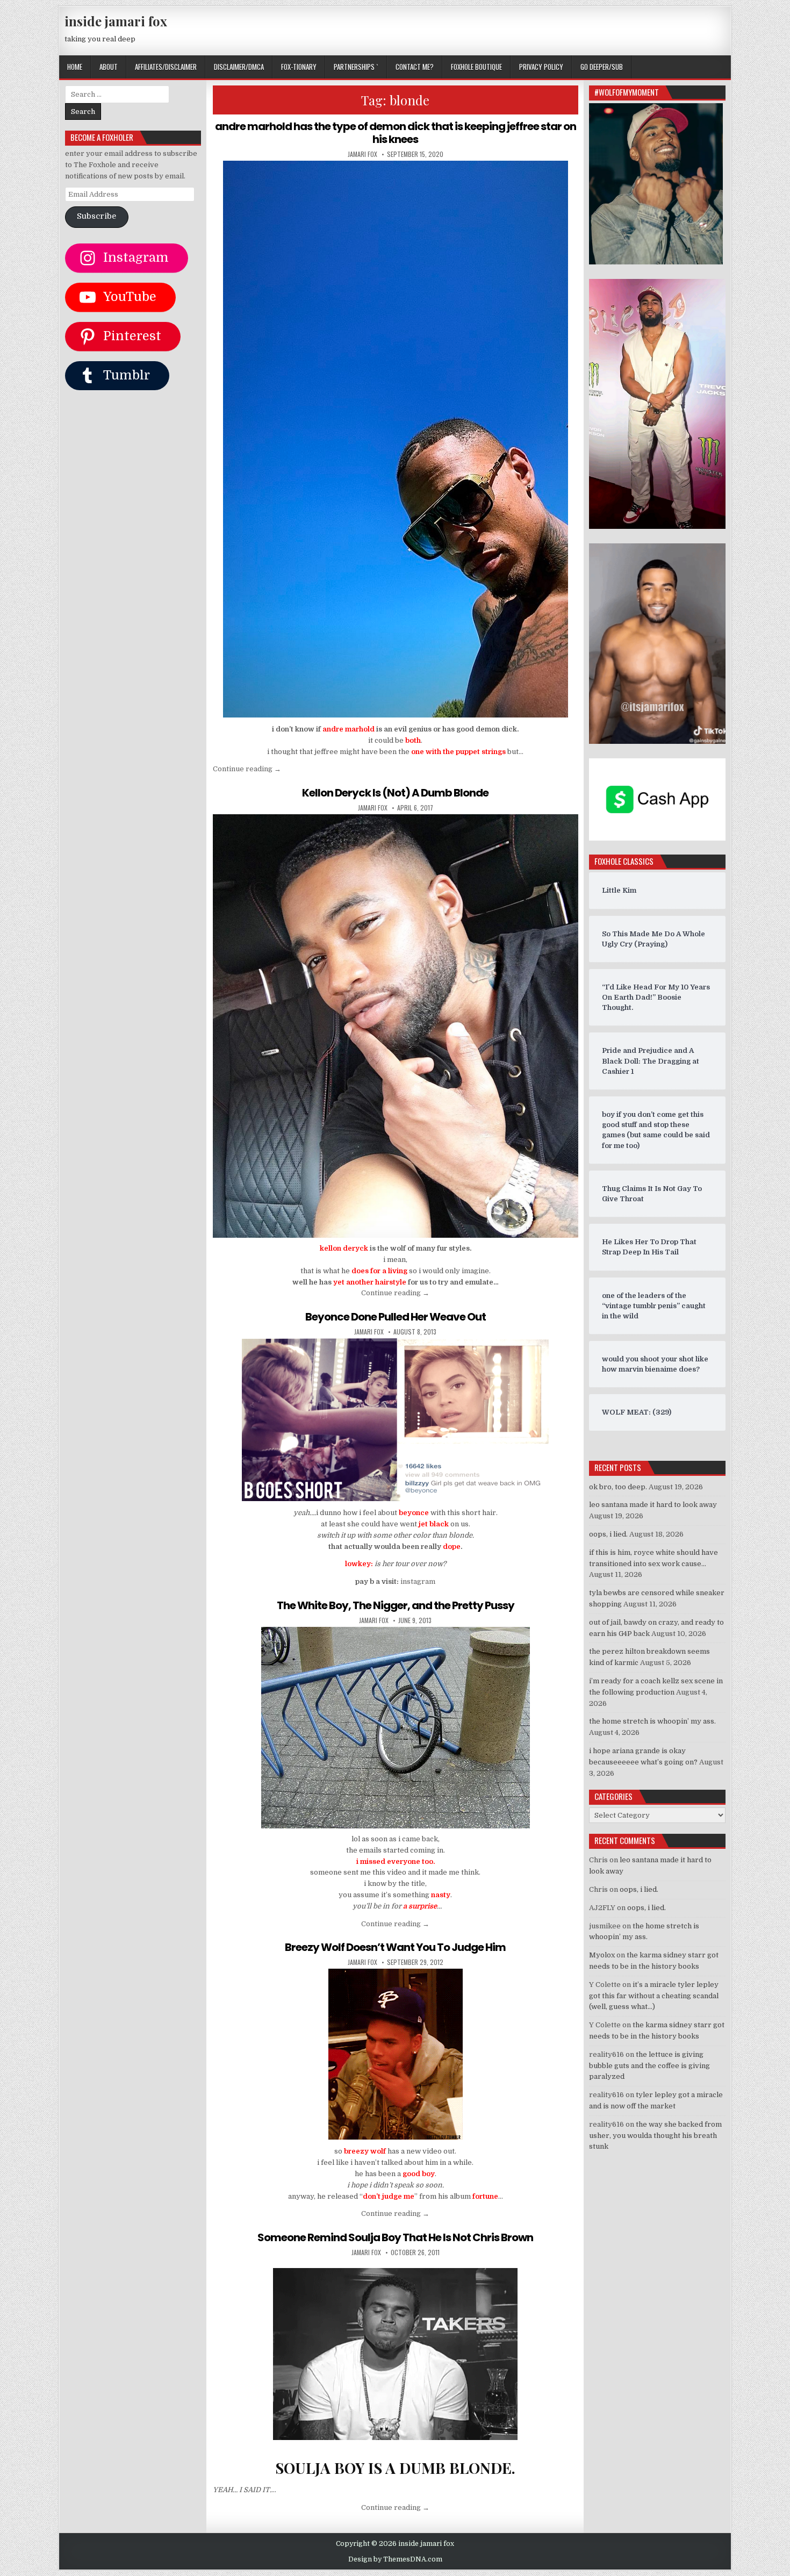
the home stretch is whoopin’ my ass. (652, 1721)
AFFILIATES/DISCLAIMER (166, 67)
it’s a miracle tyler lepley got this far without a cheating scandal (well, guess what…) (654, 1996)
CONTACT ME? (415, 67)
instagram (418, 1581)
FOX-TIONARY (299, 67)
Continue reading (247, 769)
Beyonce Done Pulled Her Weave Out (396, 1317)
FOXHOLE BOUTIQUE (476, 67)
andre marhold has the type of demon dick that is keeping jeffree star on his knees (396, 133)
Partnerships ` (356, 67)
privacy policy (541, 67)
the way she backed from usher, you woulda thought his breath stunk (655, 2136)
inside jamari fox (116, 21)
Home (75, 67)
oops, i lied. (608, 1534)
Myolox (602, 1955)
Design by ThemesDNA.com (395, 2559)
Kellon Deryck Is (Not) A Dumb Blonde (395, 793)
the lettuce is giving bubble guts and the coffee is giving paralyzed (649, 2066)
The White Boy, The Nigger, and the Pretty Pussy (396, 1605)
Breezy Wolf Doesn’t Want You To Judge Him (395, 1947)
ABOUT (109, 67)
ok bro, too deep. (618, 1487)
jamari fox (362, 154)
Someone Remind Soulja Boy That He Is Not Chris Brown (395, 2237)
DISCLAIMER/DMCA (239, 67)
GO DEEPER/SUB (602, 67)
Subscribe (96, 216)
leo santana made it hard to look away (653, 1505)
